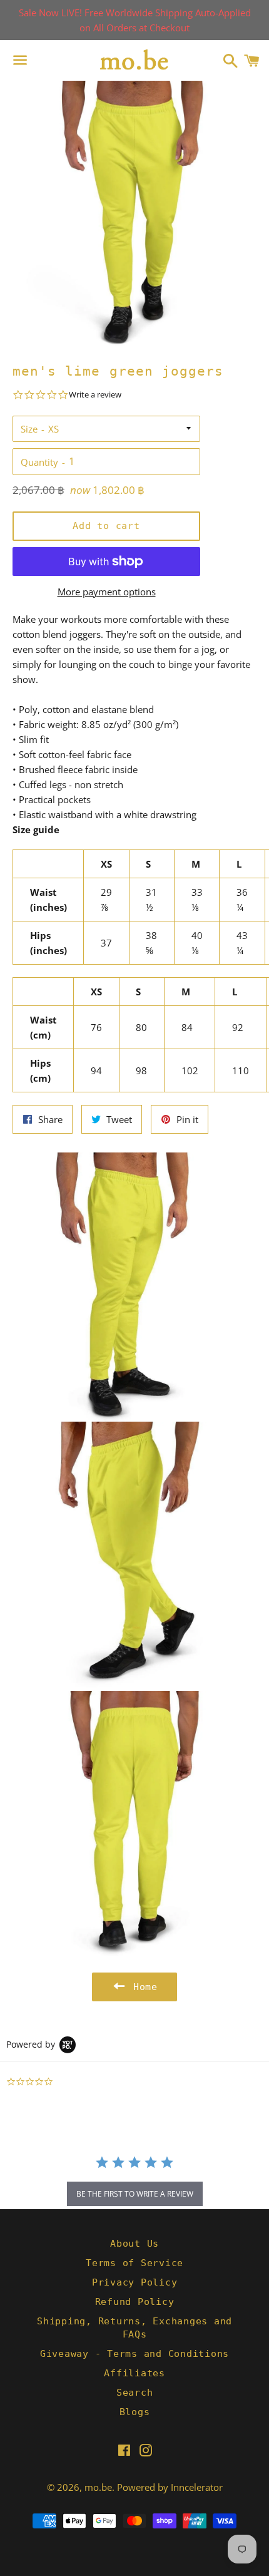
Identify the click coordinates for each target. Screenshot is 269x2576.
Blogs (135, 2412)
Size (29, 429)
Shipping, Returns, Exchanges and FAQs (134, 2328)
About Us (134, 2244)
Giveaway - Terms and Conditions (134, 2354)
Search (135, 2393)
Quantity (39, 462)
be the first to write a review (135, 2194)
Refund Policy (135, 2302)
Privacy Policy (135, 2282)
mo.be (98, 2487)
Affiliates (134, 2373)
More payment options (107, 592)
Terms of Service (134, 2263)
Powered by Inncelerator (170, 2487)
